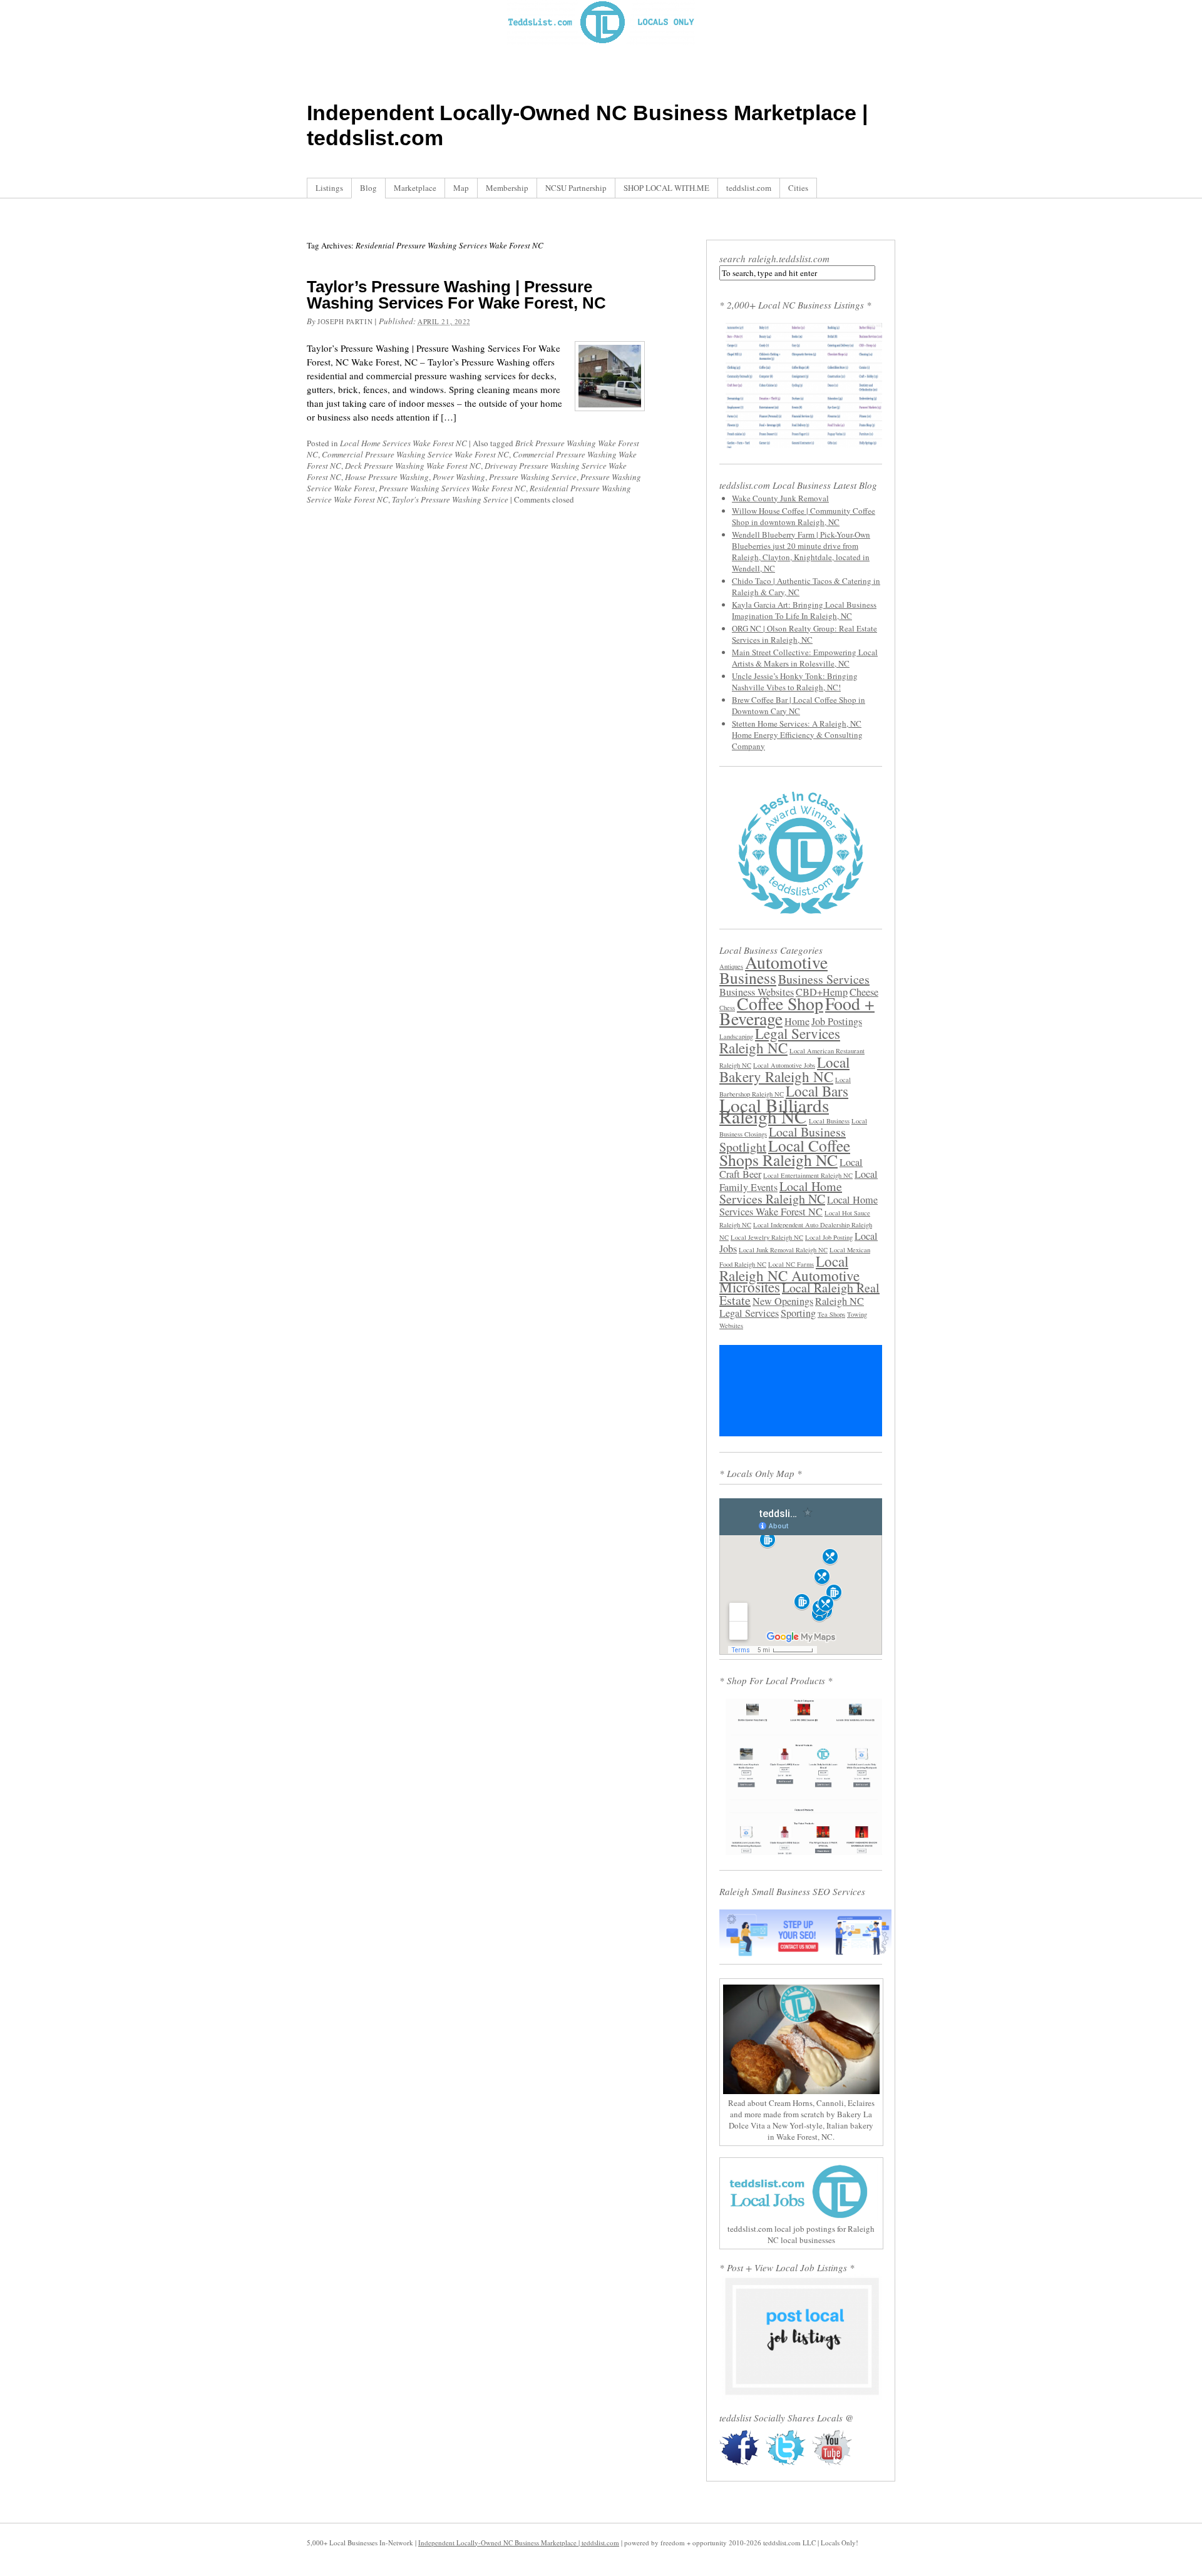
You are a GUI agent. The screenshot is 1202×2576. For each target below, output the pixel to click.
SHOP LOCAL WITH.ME (666, 188)
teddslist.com (749, 188)
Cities (798, 188)
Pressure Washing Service (533, 477)
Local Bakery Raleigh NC (784, 1069)
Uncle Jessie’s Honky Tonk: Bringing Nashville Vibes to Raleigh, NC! (795, 682)
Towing (857, 1314)
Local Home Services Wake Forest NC (403, 443)
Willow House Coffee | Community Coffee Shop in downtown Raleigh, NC (804, 516)
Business (748, 978)
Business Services (824, 979)
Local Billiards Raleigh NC (774, 1111)
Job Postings (837, 1021)
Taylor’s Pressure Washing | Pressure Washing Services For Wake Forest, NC (456, 295)
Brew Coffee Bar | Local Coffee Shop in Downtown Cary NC (799, 705)
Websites (731, 1326)
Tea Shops (831, 1314)
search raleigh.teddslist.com (774, 258)
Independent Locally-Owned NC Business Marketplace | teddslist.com (519, 2543)
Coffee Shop (780, 1004)
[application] (801, 1391)
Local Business (829, 1121)
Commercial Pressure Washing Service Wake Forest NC (415, 454)
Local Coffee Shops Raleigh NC (785, 1153)
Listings (329, 188)
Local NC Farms (791, 1264)
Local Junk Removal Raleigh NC (783, 1250)
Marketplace (415, 188)
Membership (507, 188)
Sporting (798, 1313)
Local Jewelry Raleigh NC (767, 1237)
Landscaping (736, 1036)
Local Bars (817, 1091)
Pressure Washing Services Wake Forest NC (452, 488)
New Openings (783, 1301)
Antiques (731, 966)
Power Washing (459, 477)
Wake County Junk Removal (780, 498)
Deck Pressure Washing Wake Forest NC (413, 466)
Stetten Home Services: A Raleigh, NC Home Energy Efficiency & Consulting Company (797, 735)
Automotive (786, 962)
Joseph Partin (345, 321)
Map (461, 188)
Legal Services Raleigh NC (780, 1040)
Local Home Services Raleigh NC (781, 1193)
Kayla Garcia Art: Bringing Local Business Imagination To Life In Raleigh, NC (804, 610)
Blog (368, 188)
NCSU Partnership (576, 188)
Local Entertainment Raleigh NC (808, 1175)
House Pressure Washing (387, 477)
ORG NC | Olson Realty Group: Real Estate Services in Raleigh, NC (804, 634)
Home (797, 1021)
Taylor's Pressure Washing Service (450, 499)
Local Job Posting (829, 1237)
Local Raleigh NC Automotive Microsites (789, 1274)
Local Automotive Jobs (784, 1065)
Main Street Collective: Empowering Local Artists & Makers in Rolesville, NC (805, 658)
